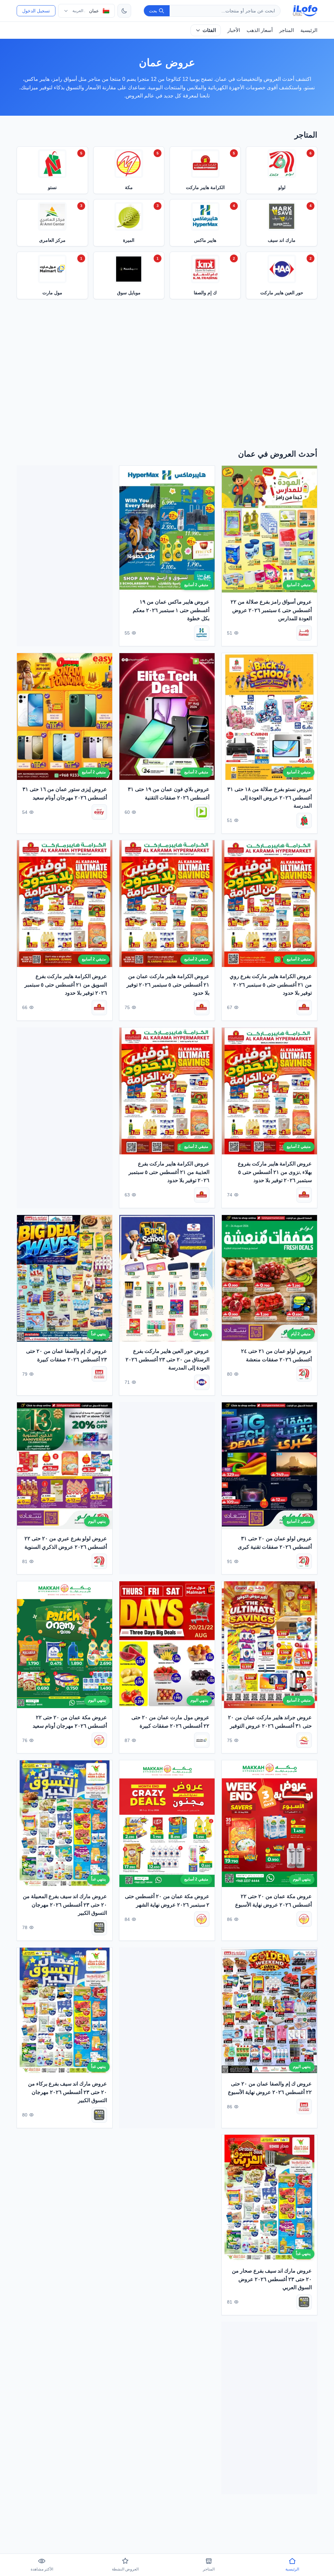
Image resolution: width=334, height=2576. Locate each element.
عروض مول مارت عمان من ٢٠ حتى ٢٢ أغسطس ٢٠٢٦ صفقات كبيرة (170, 1722)
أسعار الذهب (260, 30)
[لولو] (304, 1374)
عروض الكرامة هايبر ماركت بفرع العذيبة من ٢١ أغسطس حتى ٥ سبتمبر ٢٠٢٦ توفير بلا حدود (169, 1172)
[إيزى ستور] (99, 812)
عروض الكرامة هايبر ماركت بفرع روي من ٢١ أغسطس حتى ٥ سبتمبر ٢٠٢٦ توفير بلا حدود (271, 985)
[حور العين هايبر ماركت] (202, 1382)
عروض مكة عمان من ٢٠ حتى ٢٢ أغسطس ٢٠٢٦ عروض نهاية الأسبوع (273, 1901)
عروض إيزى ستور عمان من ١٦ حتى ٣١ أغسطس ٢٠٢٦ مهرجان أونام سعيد (65, 793)
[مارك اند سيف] (99, 1928)
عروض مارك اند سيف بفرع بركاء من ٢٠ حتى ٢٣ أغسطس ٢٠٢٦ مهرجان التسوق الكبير (68, 2092)
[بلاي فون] (202, 812)
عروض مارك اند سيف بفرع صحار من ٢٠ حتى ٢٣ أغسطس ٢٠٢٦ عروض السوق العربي (272, 2279)
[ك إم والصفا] (99, 1374)
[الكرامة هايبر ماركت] (304, 1008)
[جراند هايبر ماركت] (304, 1740)
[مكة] (99, 1740)
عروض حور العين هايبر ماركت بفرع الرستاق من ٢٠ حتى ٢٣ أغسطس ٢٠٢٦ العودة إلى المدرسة (167, 1359)
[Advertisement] (167, 376)
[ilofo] (305, 11)
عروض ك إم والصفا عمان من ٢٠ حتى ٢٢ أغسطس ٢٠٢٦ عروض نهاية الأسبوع (270, 2088)
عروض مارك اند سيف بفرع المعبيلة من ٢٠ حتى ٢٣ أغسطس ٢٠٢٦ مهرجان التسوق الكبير (65, 1905)
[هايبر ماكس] (202, 633)
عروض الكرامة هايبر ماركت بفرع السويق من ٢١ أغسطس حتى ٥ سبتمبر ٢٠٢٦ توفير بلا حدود (66, 985)
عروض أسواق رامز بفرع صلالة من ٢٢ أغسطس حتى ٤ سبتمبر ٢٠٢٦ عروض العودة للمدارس (271, 610)
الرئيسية (309, 30)
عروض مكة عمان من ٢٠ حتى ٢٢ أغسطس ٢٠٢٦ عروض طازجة (71, 2275)
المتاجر (287, 30)
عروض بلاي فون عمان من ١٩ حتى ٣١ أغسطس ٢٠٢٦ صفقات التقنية (169, 793)
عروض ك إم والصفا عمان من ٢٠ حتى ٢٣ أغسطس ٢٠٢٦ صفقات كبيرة (67, 1355)
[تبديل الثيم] (124, 11)
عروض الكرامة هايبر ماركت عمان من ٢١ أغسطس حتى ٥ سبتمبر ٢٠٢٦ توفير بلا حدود (168, 985)
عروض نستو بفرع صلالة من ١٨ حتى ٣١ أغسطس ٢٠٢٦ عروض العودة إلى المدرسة (270, 798)
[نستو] (304, 820)
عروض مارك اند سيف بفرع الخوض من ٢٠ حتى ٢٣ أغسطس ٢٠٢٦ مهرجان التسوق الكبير (168, 2279)
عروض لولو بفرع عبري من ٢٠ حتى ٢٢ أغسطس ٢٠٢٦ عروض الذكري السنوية (66, 1543)
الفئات (209, 30)
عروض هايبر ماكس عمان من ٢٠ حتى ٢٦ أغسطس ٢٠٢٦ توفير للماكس (169, 2462)
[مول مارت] (202, 1740)
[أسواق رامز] (304, 633)
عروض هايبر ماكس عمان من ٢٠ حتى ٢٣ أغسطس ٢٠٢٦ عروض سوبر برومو (66, 2462)
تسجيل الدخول (36, 11)
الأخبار (234, 30)
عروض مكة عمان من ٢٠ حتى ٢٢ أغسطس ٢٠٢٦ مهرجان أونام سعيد (70, 1722)
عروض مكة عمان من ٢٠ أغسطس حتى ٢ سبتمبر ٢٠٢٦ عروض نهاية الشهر (167, 1901)
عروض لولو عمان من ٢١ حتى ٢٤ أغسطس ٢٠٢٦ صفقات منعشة (276, 1355)
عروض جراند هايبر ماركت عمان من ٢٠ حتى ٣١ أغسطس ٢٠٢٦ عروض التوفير (270, 1722)
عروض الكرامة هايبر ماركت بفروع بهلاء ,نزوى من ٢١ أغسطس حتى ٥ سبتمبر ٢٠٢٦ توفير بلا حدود (275, 1172)
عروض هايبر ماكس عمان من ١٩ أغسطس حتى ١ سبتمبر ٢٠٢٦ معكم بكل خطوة (171, 610)
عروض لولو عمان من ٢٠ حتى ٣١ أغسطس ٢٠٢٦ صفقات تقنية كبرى (275, 1543)
